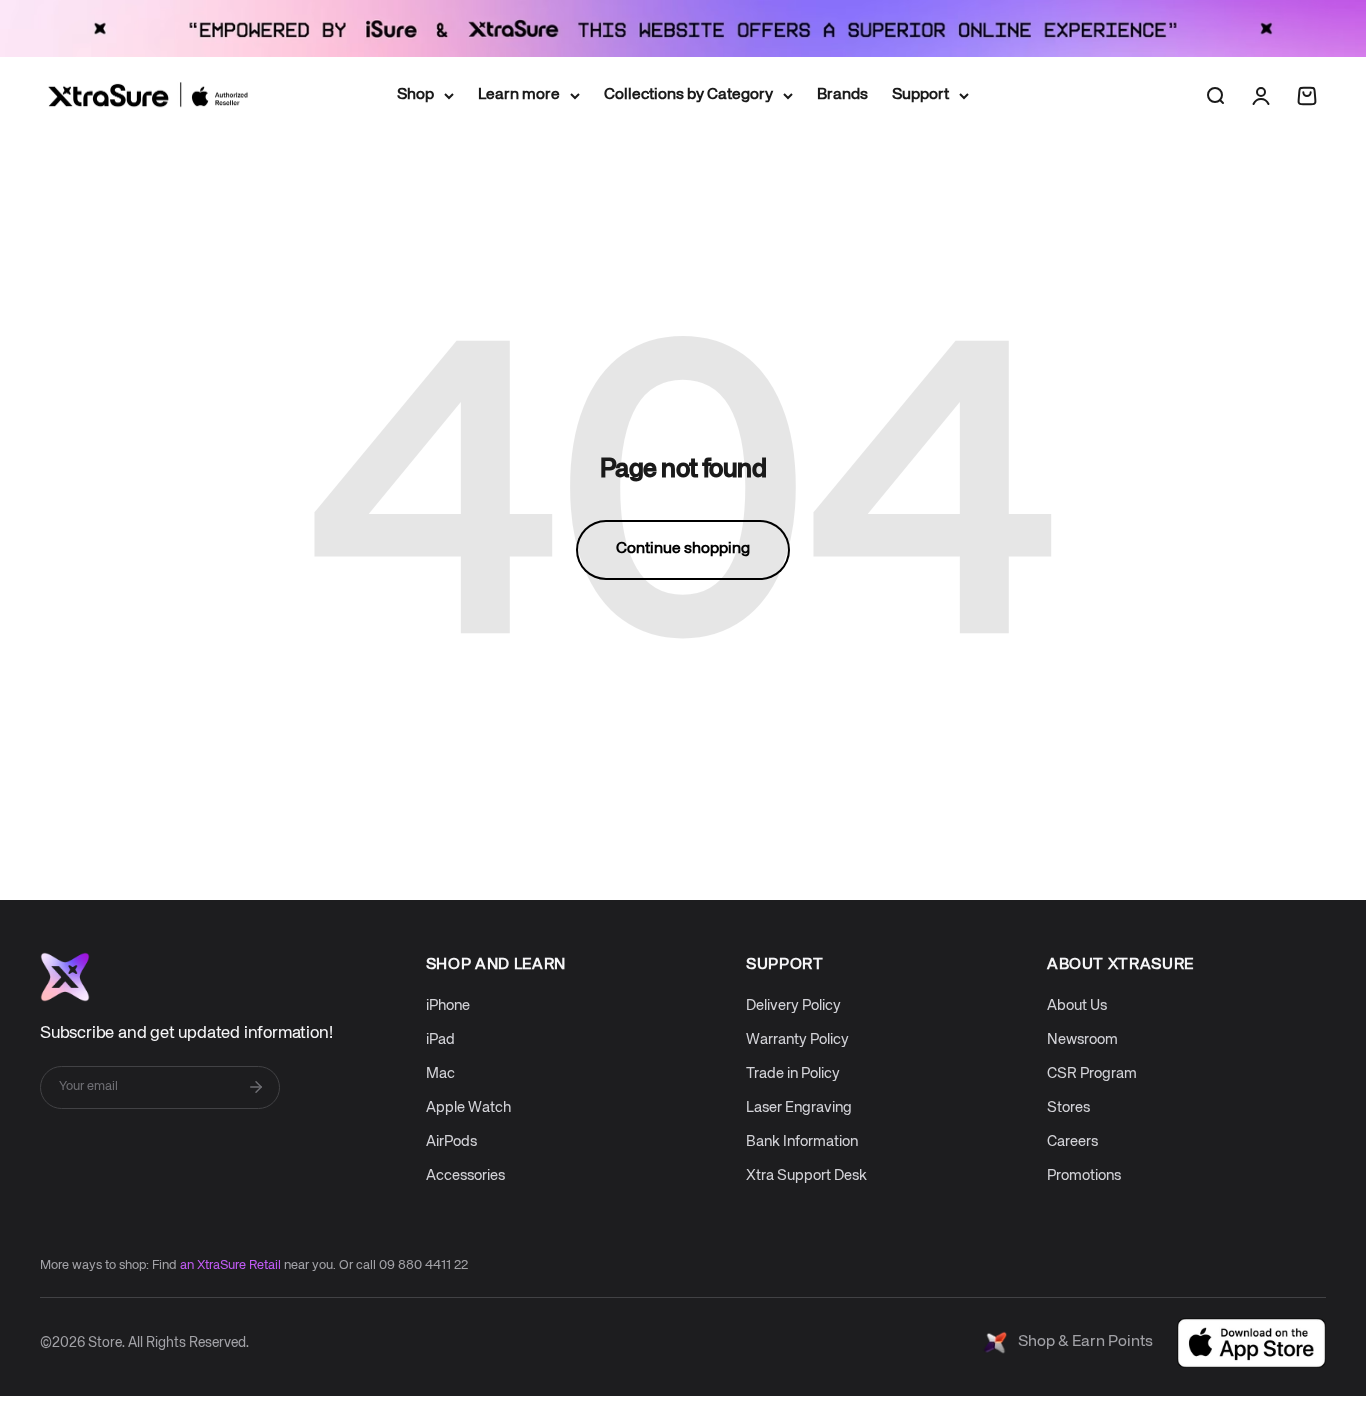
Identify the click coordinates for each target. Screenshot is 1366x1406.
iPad (440, 1039)
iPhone (448, 1005)
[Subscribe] (256, 1087)
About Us (1077, 1005)
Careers (1072, 1141)
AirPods (451, 1141)
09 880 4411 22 (423, 1265)
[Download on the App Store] (1251, 1343)
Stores (1068, 1107)
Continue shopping (683, 549)
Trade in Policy (793, 1073)
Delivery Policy (793, 1005)
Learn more (519, 95)
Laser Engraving (799, 1107)
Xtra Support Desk (806, 1175)
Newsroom (1082, 1039)
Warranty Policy (797, 1039)
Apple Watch (468, 1107)
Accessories (465, 1175)
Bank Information (802, 1141)
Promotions (1084, 1175)
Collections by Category (688, 95)
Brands (842, 95)
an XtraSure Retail (230, 1265)
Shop (415, 95)
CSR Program (1092, 1073)
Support (920, 95)
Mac (440, 1073)
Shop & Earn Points (1085, 1342)
